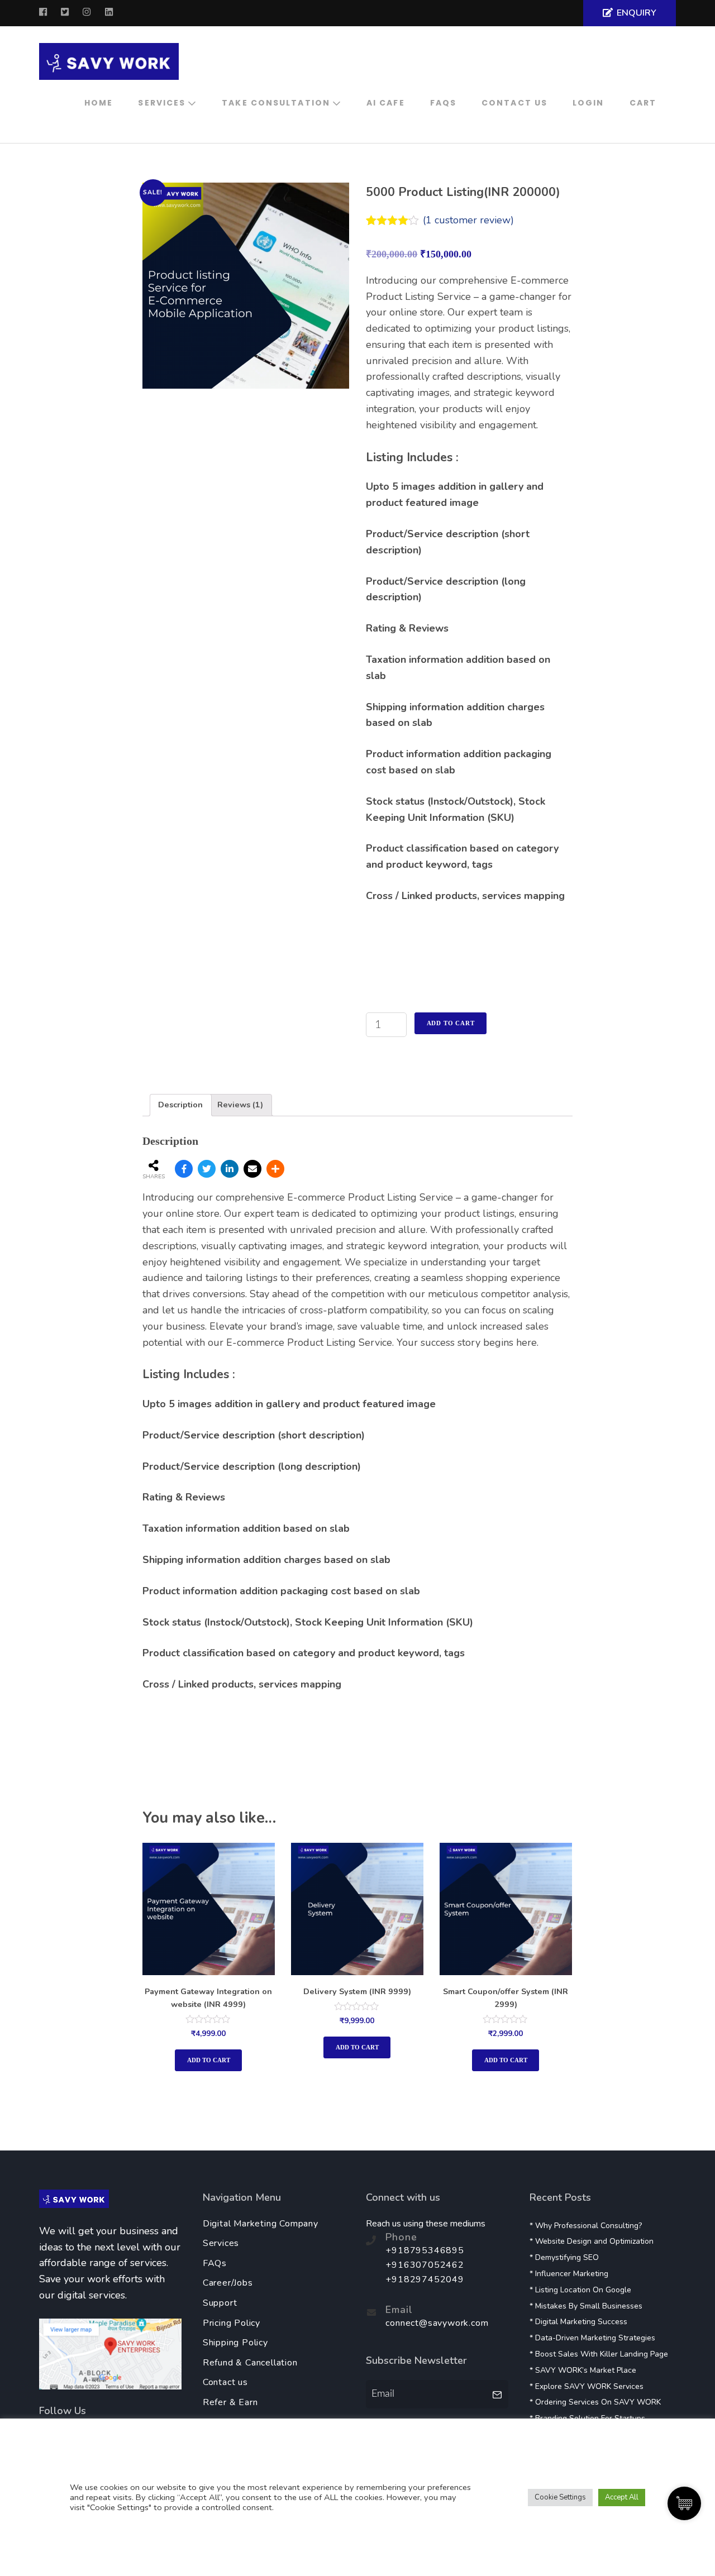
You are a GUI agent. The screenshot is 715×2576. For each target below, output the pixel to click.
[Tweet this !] (207, 1169)
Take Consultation (276, 103)
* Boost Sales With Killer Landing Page (599, 2354)
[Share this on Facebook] (184, 1169)
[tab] (181, 1105)
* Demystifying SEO (564, 2257)
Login (588, 103)
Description (180, 1105)
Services (162, 103)
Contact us (225, 2382)
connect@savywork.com (437, 2323)
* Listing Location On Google (580, 2290)
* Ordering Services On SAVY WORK (595, 2402)
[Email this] (252, 1169)
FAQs (443, 103)
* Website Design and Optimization (592, 2241)
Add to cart (451, 1023)
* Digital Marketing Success (578, 2322)
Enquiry (637, 13)
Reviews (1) (240, 1105)
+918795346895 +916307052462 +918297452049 (425, 2265)
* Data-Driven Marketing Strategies (592, 2338)
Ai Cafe (386, 103)
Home (99, 103)
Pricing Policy (232, 2323)
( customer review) (468, 220)
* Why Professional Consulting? (586, 2226)
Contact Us (514, 103)
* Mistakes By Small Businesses (586, 2306)
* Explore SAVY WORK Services (587, 2386)
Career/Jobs (228, 2283)
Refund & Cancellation (250, 2363)
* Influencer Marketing (569, 2274)
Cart (643, 103)
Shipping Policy (235, 2343)
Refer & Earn (230, 2402)
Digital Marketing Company (261, 2224)
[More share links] (275, 1169)
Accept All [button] (622, 2497)
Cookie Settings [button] (560, 2497)
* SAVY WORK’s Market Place (583, 2370)
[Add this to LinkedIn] (230, 1169)
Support (220, 2303)
